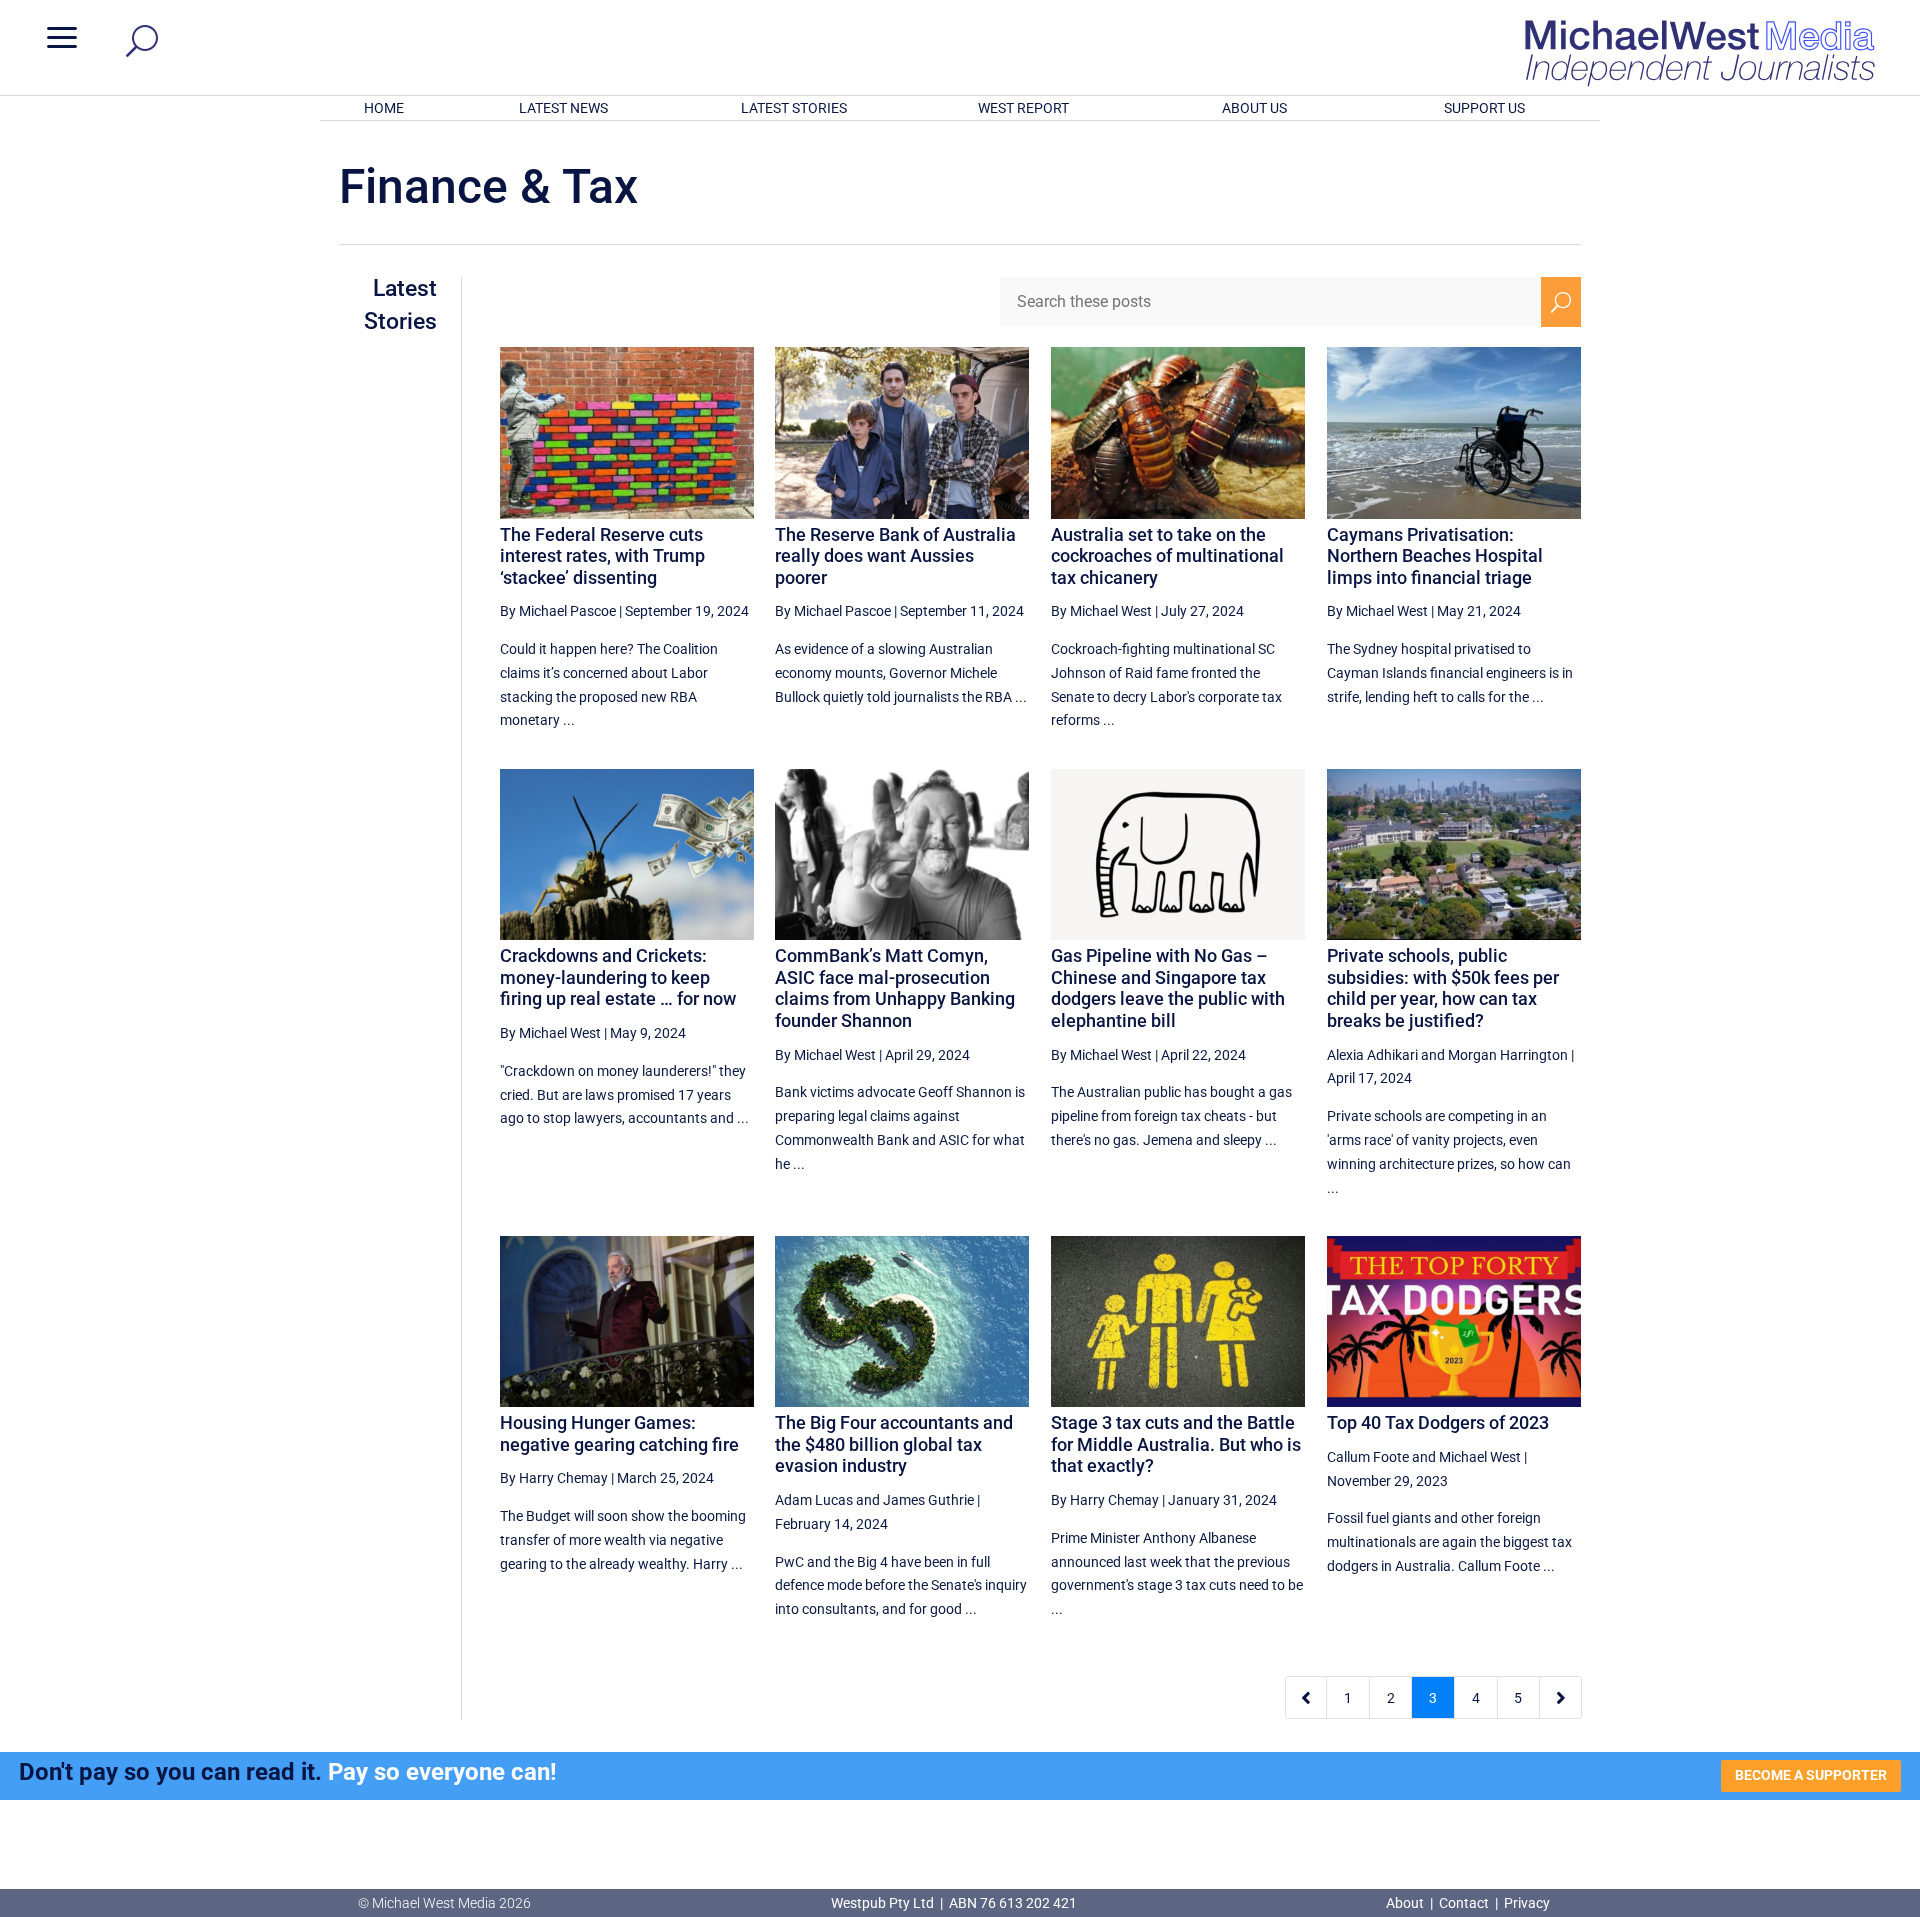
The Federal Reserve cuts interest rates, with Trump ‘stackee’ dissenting (602, 556)
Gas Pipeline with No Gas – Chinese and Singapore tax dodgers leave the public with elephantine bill (1168, 988)
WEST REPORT (1023, 108)
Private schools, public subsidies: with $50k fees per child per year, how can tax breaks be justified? (1443, 988)
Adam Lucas (814, 1500)
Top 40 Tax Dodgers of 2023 (1438, 1422)
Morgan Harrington (1508, 1055)
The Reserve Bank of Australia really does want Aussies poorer (895, 556)
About (1406, 1903)
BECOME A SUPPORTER (1811, 1775)
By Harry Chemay (554, 1478)
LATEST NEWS (563, 108)
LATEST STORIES (794, 108)
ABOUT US (1254, 108)
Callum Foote (1368, 1457)
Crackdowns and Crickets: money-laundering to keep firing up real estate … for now (618, 977)
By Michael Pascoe (558, 611)
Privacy (1527, 1903)
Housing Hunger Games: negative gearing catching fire (619, 1433)
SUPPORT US (1484, 108)
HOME (384, 108)
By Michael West (1101, 611)
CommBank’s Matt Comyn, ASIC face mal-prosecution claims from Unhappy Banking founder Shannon (895, 988)
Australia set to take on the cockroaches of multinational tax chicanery (1167, 556)
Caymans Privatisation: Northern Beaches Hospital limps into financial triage (1435, 556)
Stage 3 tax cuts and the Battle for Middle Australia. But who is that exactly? (1176, 1444)
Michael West (1480, 1457)
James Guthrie (928, 1500)
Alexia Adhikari (1372, 1055)
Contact (1464, 1903)
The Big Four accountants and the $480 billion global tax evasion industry (894, 1444)
